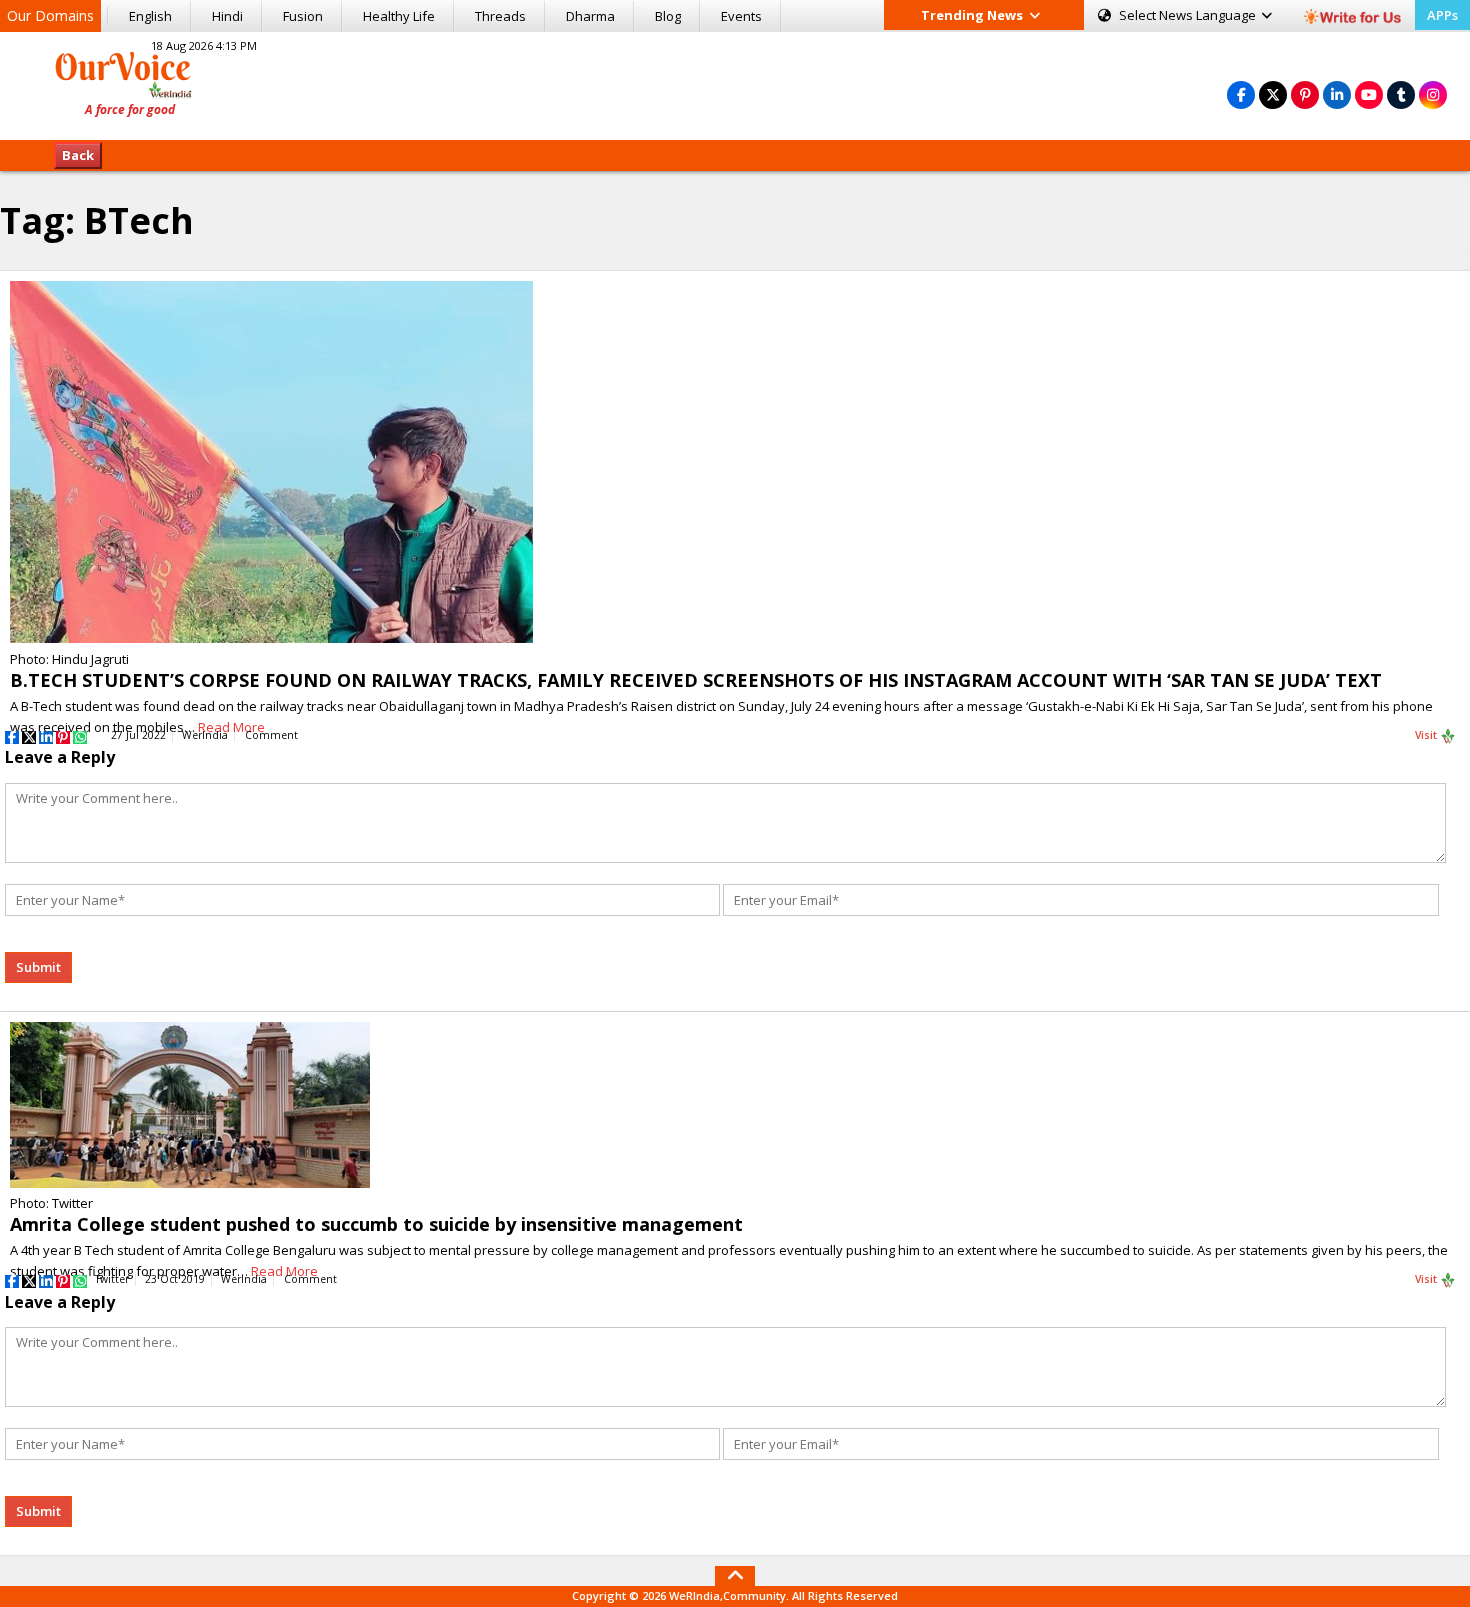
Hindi (227, 16)
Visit (1427, 735)
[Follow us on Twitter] (1273, 94)
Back (78, 155)
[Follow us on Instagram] (1433, 94)
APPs (1442, 15)
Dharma (590, 16)
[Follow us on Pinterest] (1305, 94)
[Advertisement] (735, 83)
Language (1189, 15)
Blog (668, 16)
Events (741, 16)
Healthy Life (399, 16)
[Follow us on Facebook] (1241, 94)
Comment (271, 735)
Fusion (303, 16)
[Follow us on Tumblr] (1401, 94)
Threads (500, 16)
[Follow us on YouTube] (1369, 94)
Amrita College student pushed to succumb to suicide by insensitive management (376, 1224)
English (150, 16)
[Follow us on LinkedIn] (1337, 94)
